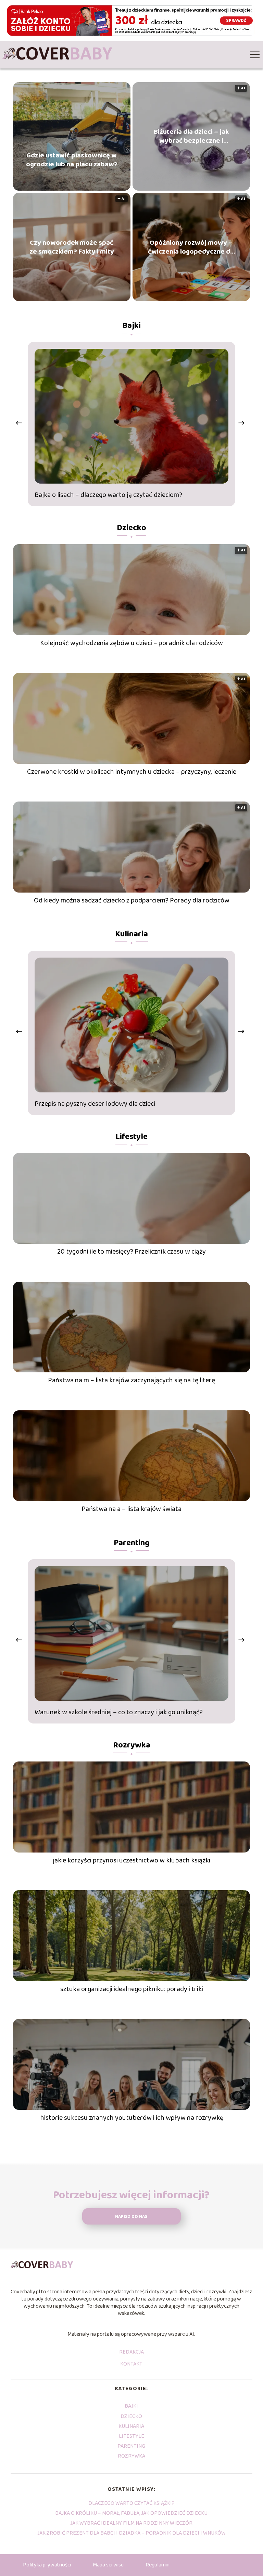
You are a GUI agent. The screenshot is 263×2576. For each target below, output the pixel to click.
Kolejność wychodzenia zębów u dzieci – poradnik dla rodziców (131, 643)
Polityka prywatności (47, 2565)
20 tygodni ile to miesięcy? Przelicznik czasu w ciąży (131, 1252)
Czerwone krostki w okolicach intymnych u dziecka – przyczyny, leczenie (132, 772)
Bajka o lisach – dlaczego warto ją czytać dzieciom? (108, 495)
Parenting (131, 1543)
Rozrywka (132, 1745)
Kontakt (131, 2364)
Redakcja (131, 2353)
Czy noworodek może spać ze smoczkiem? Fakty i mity (72, 247)
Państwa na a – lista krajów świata (131, 1509)
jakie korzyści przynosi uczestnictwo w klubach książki (131, 1860)
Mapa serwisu (108, 2565)
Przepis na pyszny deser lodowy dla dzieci (95, 1104)
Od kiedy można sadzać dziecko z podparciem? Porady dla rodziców (132, 900)
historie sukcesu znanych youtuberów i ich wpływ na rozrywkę (132, 2118)
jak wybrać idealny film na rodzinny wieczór (131, 2523)
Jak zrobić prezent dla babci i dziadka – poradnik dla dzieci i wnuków (131, 2533)
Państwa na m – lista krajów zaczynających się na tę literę (131, 1380)
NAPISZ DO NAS (131, 2217)
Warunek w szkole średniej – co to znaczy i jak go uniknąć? (119, 1712)
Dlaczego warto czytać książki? (131, 2503)
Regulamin (158, 2565)
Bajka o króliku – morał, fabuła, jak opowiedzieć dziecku (131, 2513)
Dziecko (131, 528)
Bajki (131, 326)
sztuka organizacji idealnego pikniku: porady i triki (132, 1989)
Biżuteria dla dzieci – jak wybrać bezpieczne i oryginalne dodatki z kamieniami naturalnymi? (191, 136)
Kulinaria (131, 934)
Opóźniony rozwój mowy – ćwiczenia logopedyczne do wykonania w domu (191, 247)
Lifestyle (131, 1137)
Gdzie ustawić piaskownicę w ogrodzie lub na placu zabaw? (72, 160)
